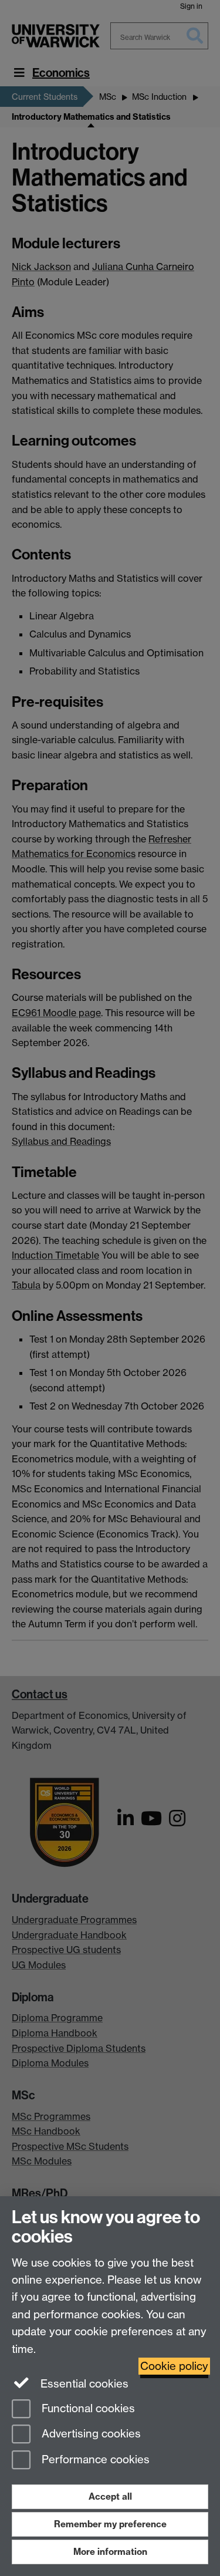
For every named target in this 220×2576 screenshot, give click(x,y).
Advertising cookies (90, 2434)
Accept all (110, 2496)
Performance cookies (94, 2460)
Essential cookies (83, 2384)
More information (110, 2552)
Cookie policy (174, 2366)
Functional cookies (87, 2408)
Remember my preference (110, 2524)
